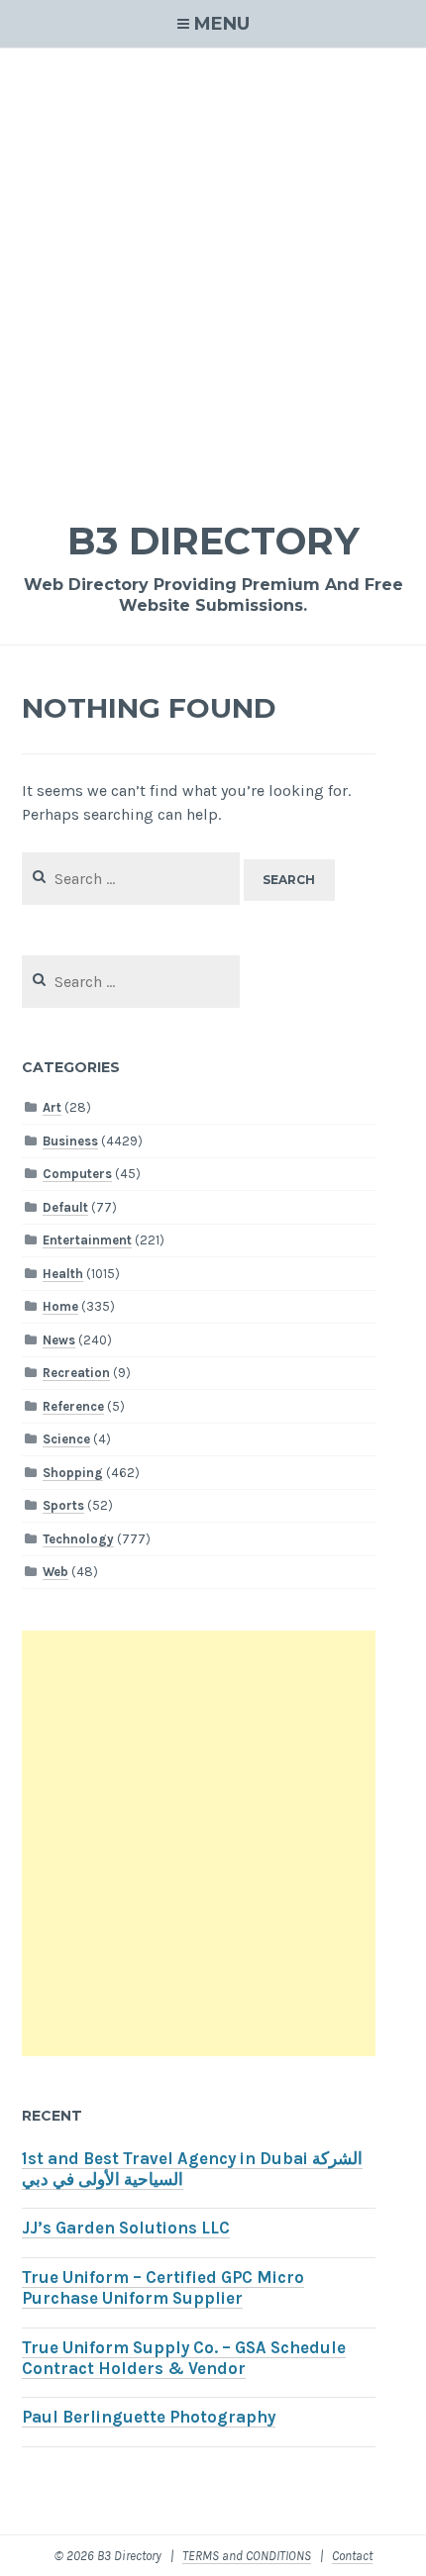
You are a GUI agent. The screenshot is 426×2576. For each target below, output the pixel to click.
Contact (352, 2556)
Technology (78, 1539)
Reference (73, 1406)
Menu (222, 24)
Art (52, 1107)
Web (55, 1572)
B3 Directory (213, 541)
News (59, 1340)
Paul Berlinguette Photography (149, 2417)
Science (66, 1439)
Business (70, 1141)
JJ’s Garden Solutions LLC (126, 2228)
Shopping (73, 1473)
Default (65, 1207)
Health (63, 1274)
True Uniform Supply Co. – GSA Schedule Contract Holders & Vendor (184, 2358)
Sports (63, 1505)
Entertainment (87, 1240)
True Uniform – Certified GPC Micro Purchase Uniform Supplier (163, 2288)
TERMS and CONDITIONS (247, 2556)
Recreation (76, 1373)
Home (60, 1306)
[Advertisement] (213, 271)
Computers (77, 1174)
